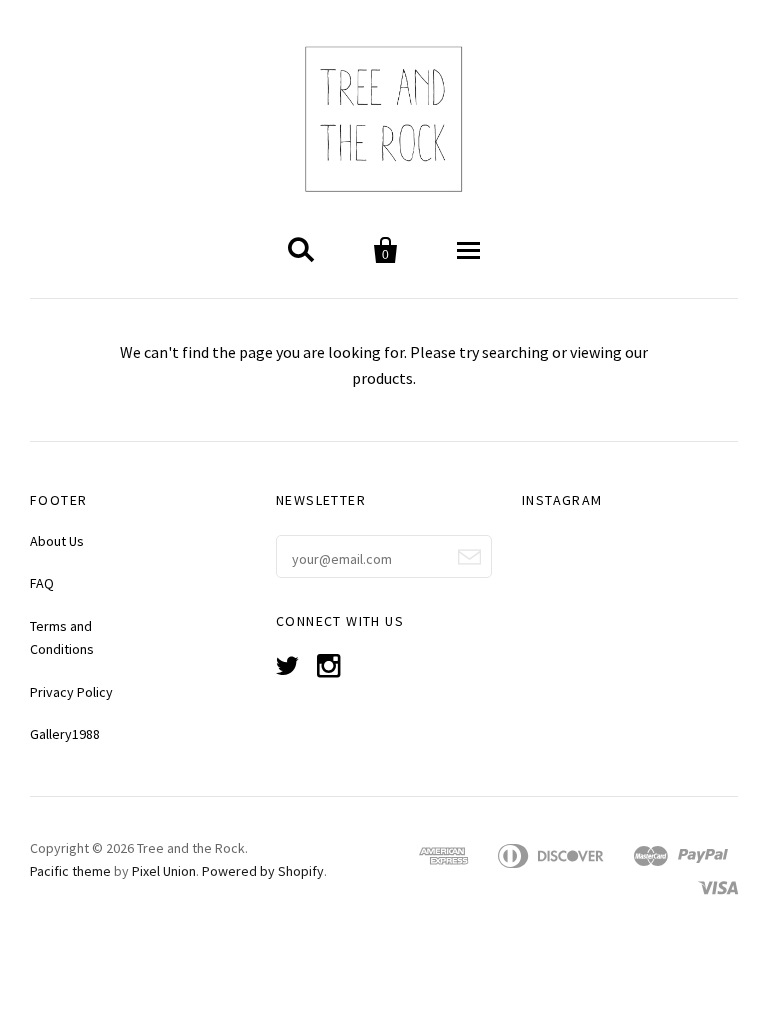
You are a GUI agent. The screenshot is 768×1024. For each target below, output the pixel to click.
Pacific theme (70, 871)
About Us (57, 541)
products (382, 378)
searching (515, 352)
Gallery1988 (65, 734)
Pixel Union (164, 871)
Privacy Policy (71, 692)
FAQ (42, 583)
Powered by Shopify (263, 871)
